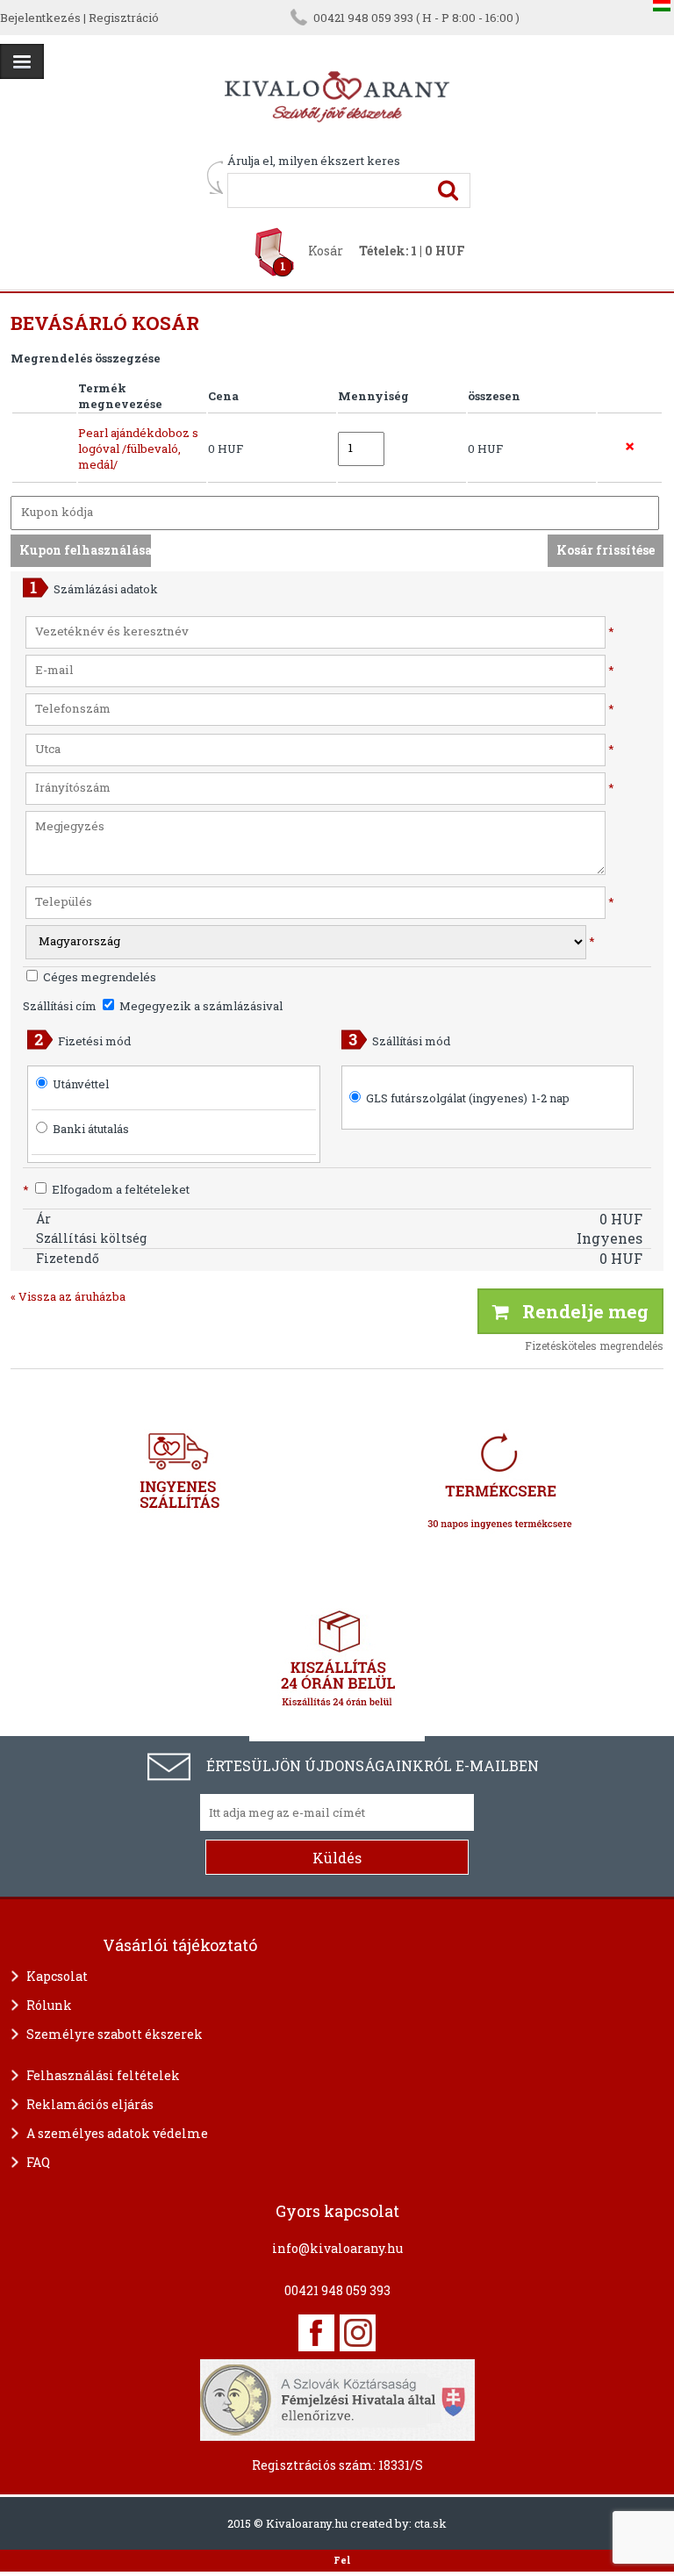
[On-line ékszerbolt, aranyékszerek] (22, 61)
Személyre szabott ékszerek (115, 2034)
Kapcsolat (57, 1976)
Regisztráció (124, 18)
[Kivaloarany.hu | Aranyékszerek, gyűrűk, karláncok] (337, 145)
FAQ (38, 2162)
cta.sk (430, 2523)
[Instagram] (358, 2333)
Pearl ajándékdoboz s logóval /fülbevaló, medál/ (138, 448)
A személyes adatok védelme (117, 2133)
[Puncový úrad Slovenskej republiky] (337, 2398)
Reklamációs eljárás (90, 2104)
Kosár (326, 251)
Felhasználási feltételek (103, 2075)
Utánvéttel (81, 1084)
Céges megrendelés (98, 977)
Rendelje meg (579, 1311)
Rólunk (49, 2005)
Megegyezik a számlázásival (200, 1006)
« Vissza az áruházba (68, 1296)
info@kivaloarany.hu (337, 2248)
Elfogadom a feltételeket (106, 1189)
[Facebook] (316, 2333)
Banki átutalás (91, 1129)
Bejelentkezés (40, 18)
